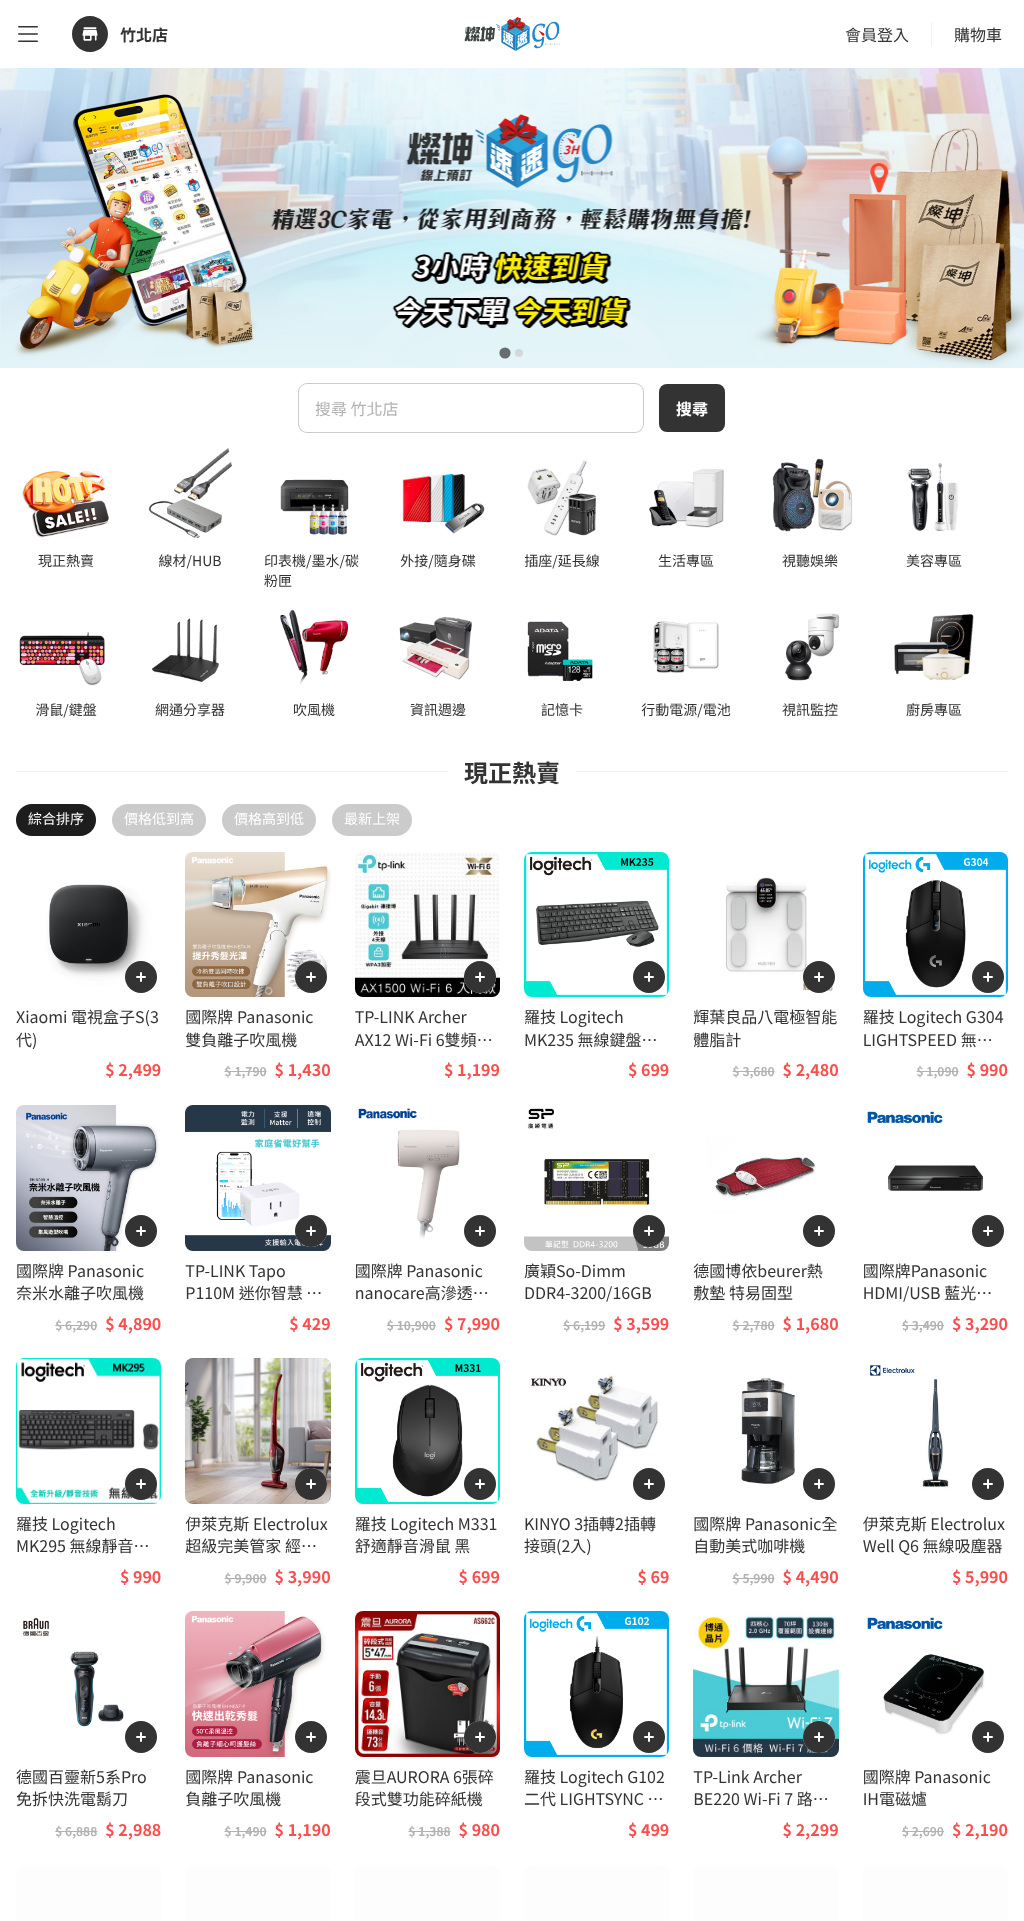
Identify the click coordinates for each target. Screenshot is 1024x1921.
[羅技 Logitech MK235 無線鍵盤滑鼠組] (596, 924)
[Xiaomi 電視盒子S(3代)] (88, 924)
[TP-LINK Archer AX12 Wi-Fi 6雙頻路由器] (427, 924)
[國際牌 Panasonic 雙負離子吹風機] (257, 924)
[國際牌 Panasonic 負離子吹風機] (257, 1683)
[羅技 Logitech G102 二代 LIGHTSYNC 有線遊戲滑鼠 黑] (596, 1683)
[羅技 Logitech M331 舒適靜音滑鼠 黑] (427, 1430)
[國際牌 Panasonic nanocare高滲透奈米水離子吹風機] (427, 1177)
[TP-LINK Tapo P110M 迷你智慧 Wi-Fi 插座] (257, 1177)
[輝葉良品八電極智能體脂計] (765, 924)
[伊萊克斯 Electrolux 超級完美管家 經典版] (257, 1430)
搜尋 (692, 408)
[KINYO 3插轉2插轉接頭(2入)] (596, 1430)
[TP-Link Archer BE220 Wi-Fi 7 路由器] (765, 1683)
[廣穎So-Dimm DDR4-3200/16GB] (596, 1177)
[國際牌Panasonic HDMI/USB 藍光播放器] (935, 1177)
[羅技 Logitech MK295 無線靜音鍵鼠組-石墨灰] (88, 1430)
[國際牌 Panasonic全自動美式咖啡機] (765, 1430)
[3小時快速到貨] (512, 218)
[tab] (504, 352)
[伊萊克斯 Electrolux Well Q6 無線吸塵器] (935, 1430)
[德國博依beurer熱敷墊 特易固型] (765, 1177)
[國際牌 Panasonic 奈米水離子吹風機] (88, 1177)
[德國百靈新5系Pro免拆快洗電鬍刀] (88, 1683)
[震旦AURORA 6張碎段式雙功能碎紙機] (427, 1683)
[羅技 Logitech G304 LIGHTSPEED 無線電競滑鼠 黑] (935, 924)
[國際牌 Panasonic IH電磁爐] (935, 1683)
